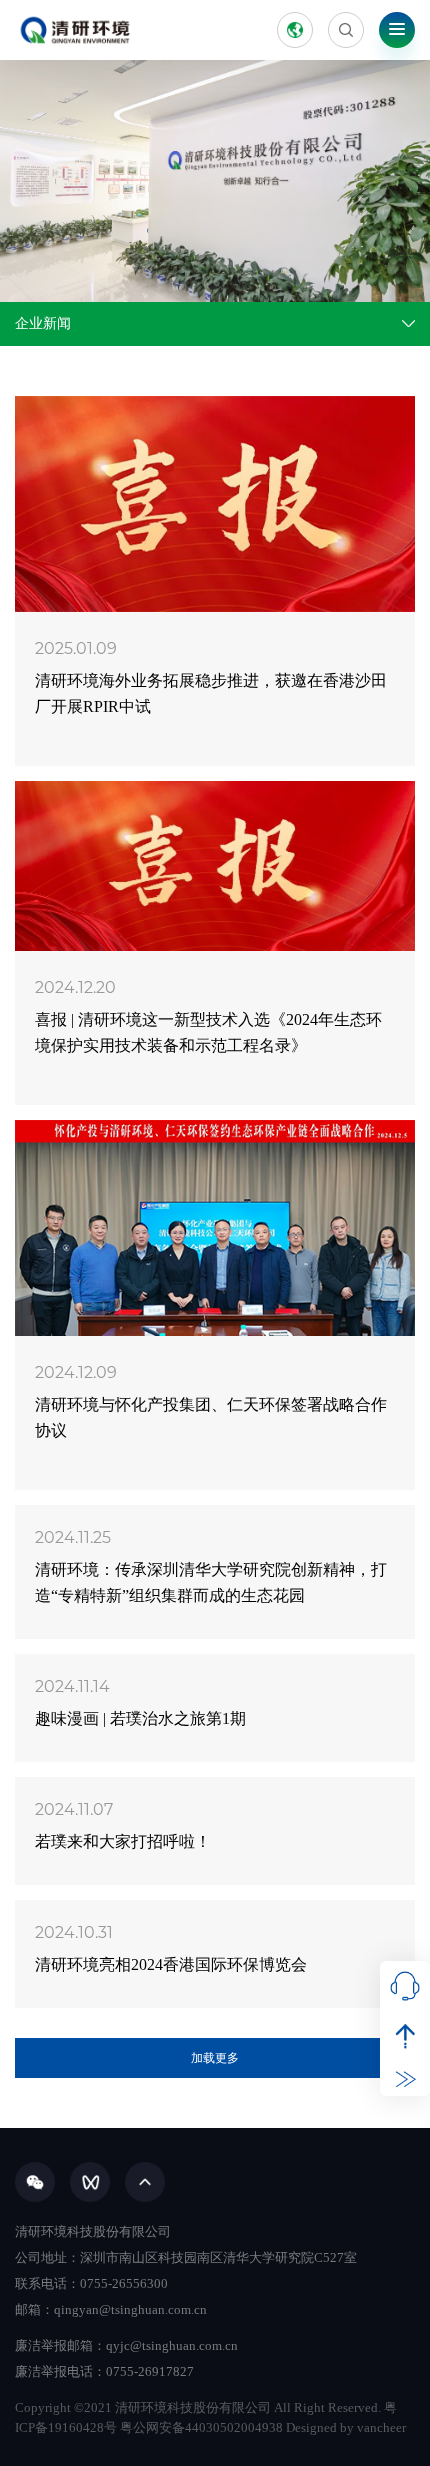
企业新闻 (43, 323)
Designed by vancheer (346, 2427)
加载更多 (215, 2058)
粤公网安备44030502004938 (201, 2427)
